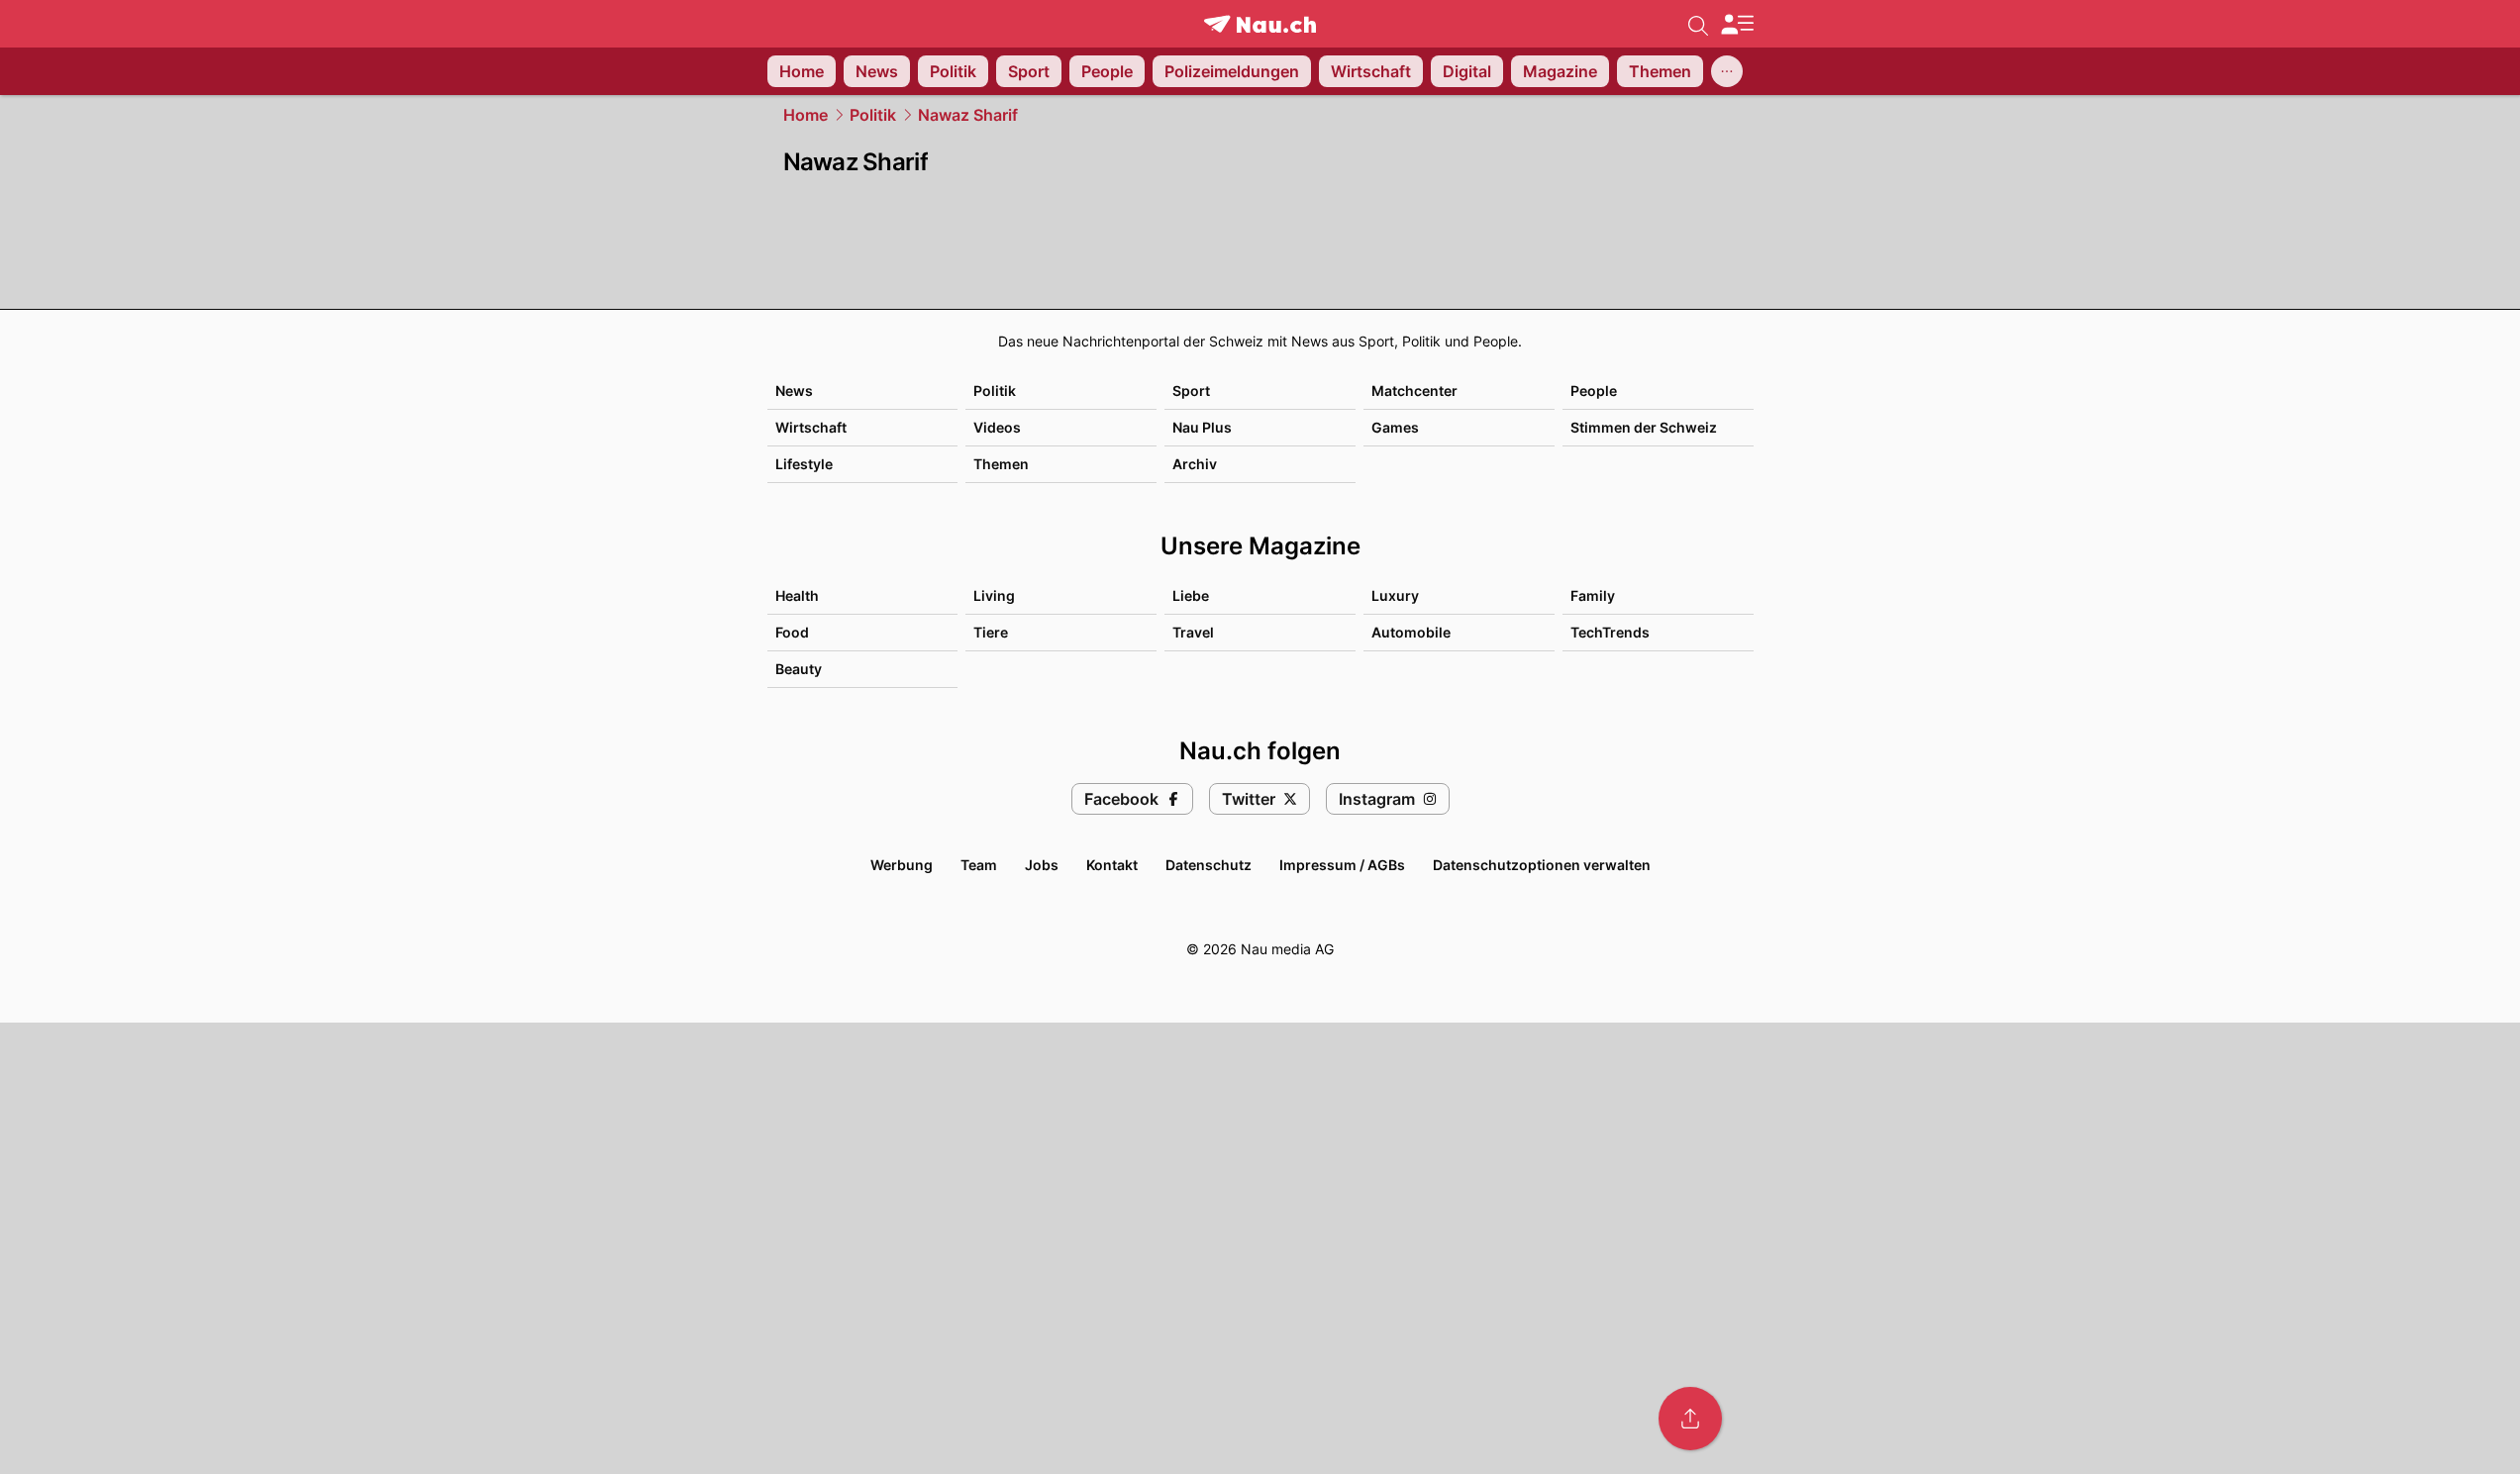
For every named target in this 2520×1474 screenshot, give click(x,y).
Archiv (1195, 464)
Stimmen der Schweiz (1644, 427)
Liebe (1191, 595)
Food (792, 632)
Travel (1193, 632)
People (1594, 391)
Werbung (902, 865)
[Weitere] (1727, 71)
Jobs (1042, 865)
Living (994, 595)
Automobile (1411, 632)
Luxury (1395, 595)
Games (1395, 427)
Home (806, 115)
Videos (997, 427)
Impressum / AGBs (1342, 865)
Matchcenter (1414, 391)
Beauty (799, 669)
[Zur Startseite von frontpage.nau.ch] (1260, 24)
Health (797, 595)
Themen (1001, 464)
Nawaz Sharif (968, 115)
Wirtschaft (811, 427)
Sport (1191, 391)
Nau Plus (1202, 427)
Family (1593, 595)
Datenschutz (1209, 865)
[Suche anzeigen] (1698, 24)
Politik (873, 115)
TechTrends (1610, 632)
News (794, 391)
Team (979, 865)
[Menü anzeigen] (1737, 24)
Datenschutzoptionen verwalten (1542, 865)
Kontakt (1112, 865)
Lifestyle (804, 464)
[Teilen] (1690, 1419)
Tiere (991, 632)
